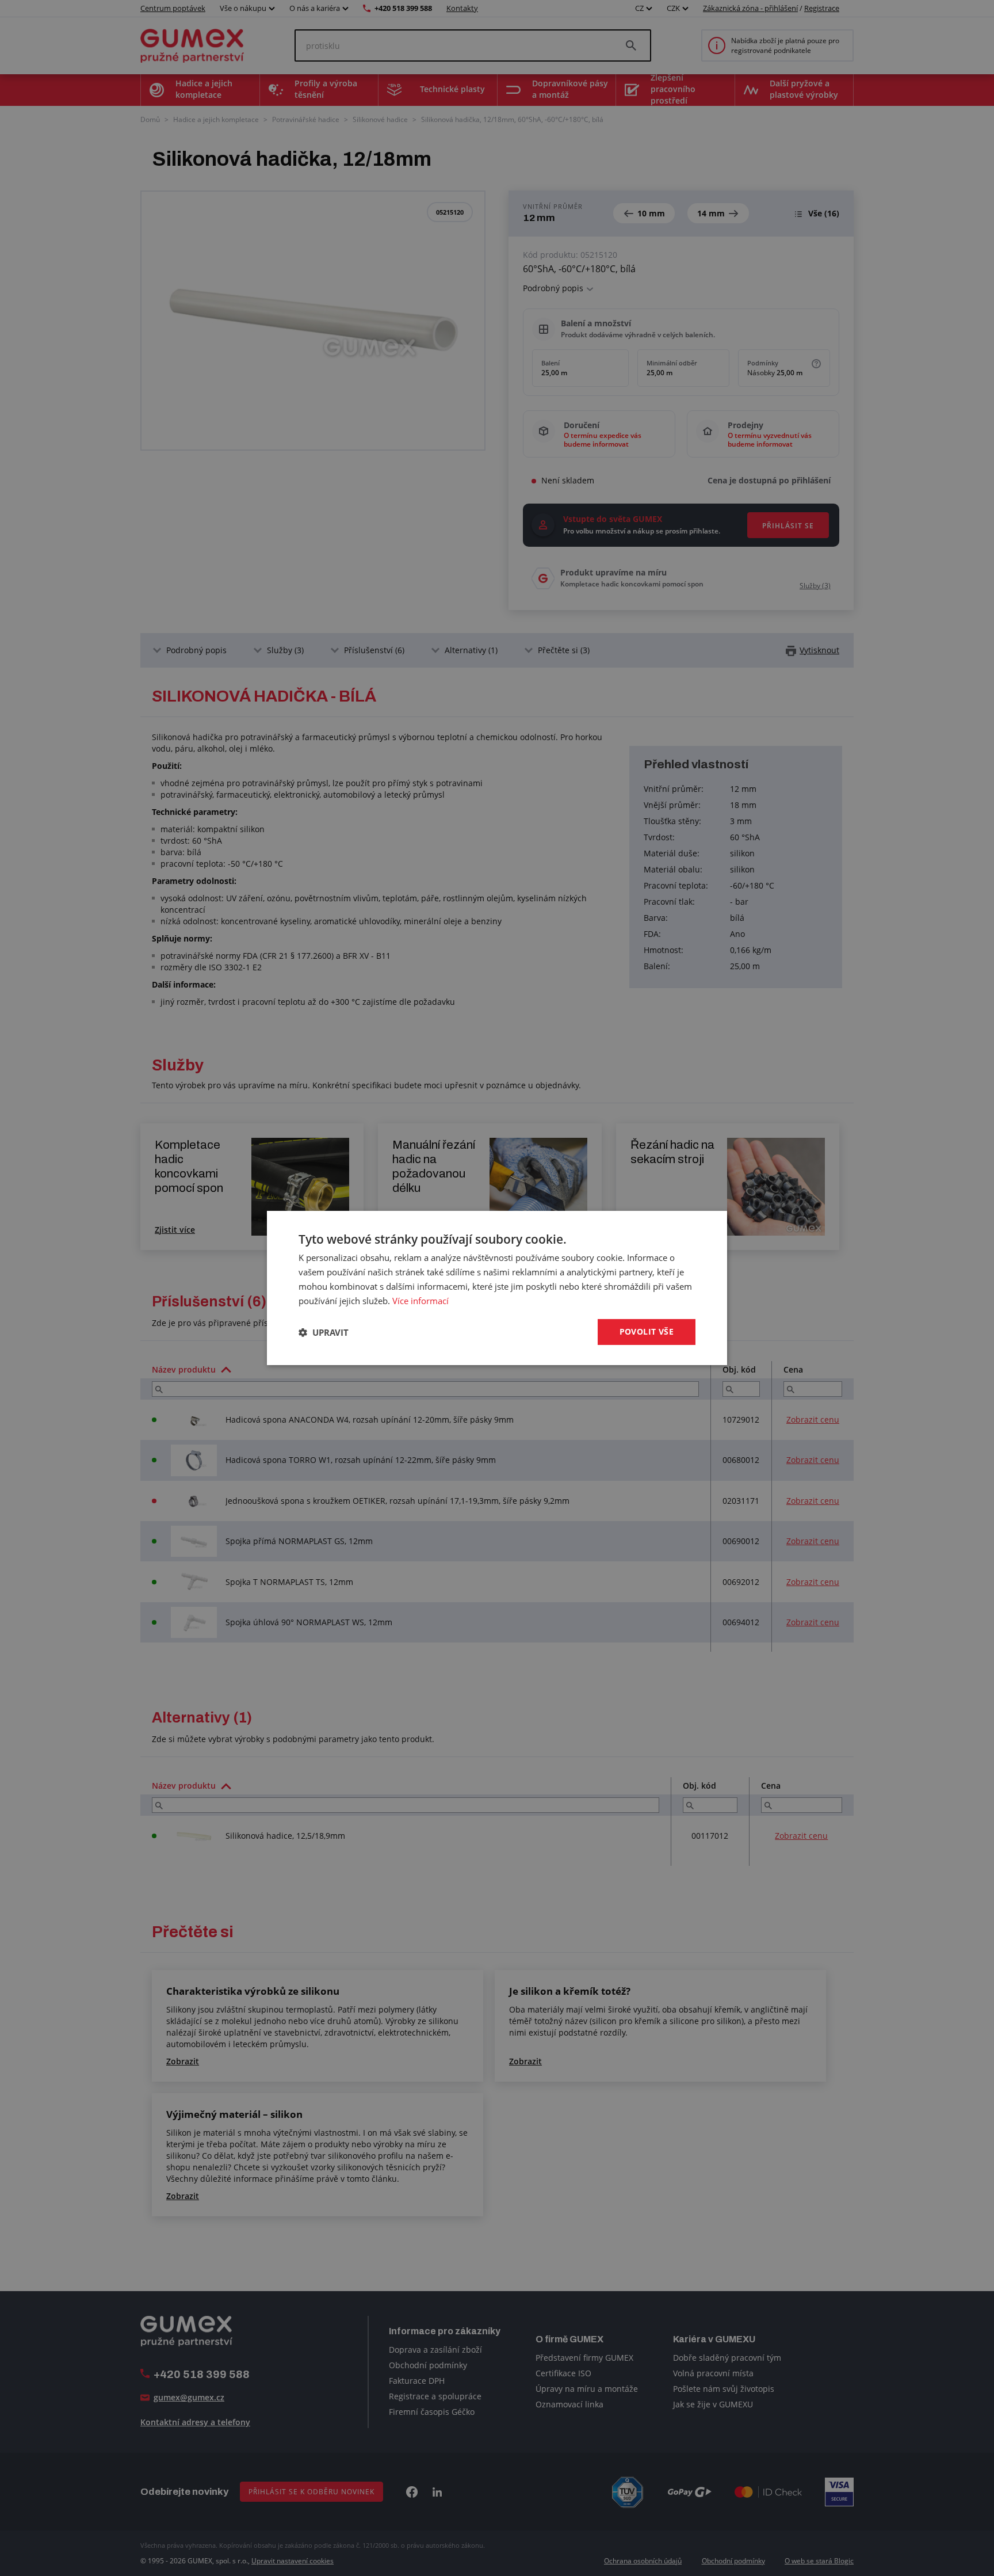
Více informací (420, 1301)
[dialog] (497, 1288)
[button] (324, 1332)
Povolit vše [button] (647, 1331)
